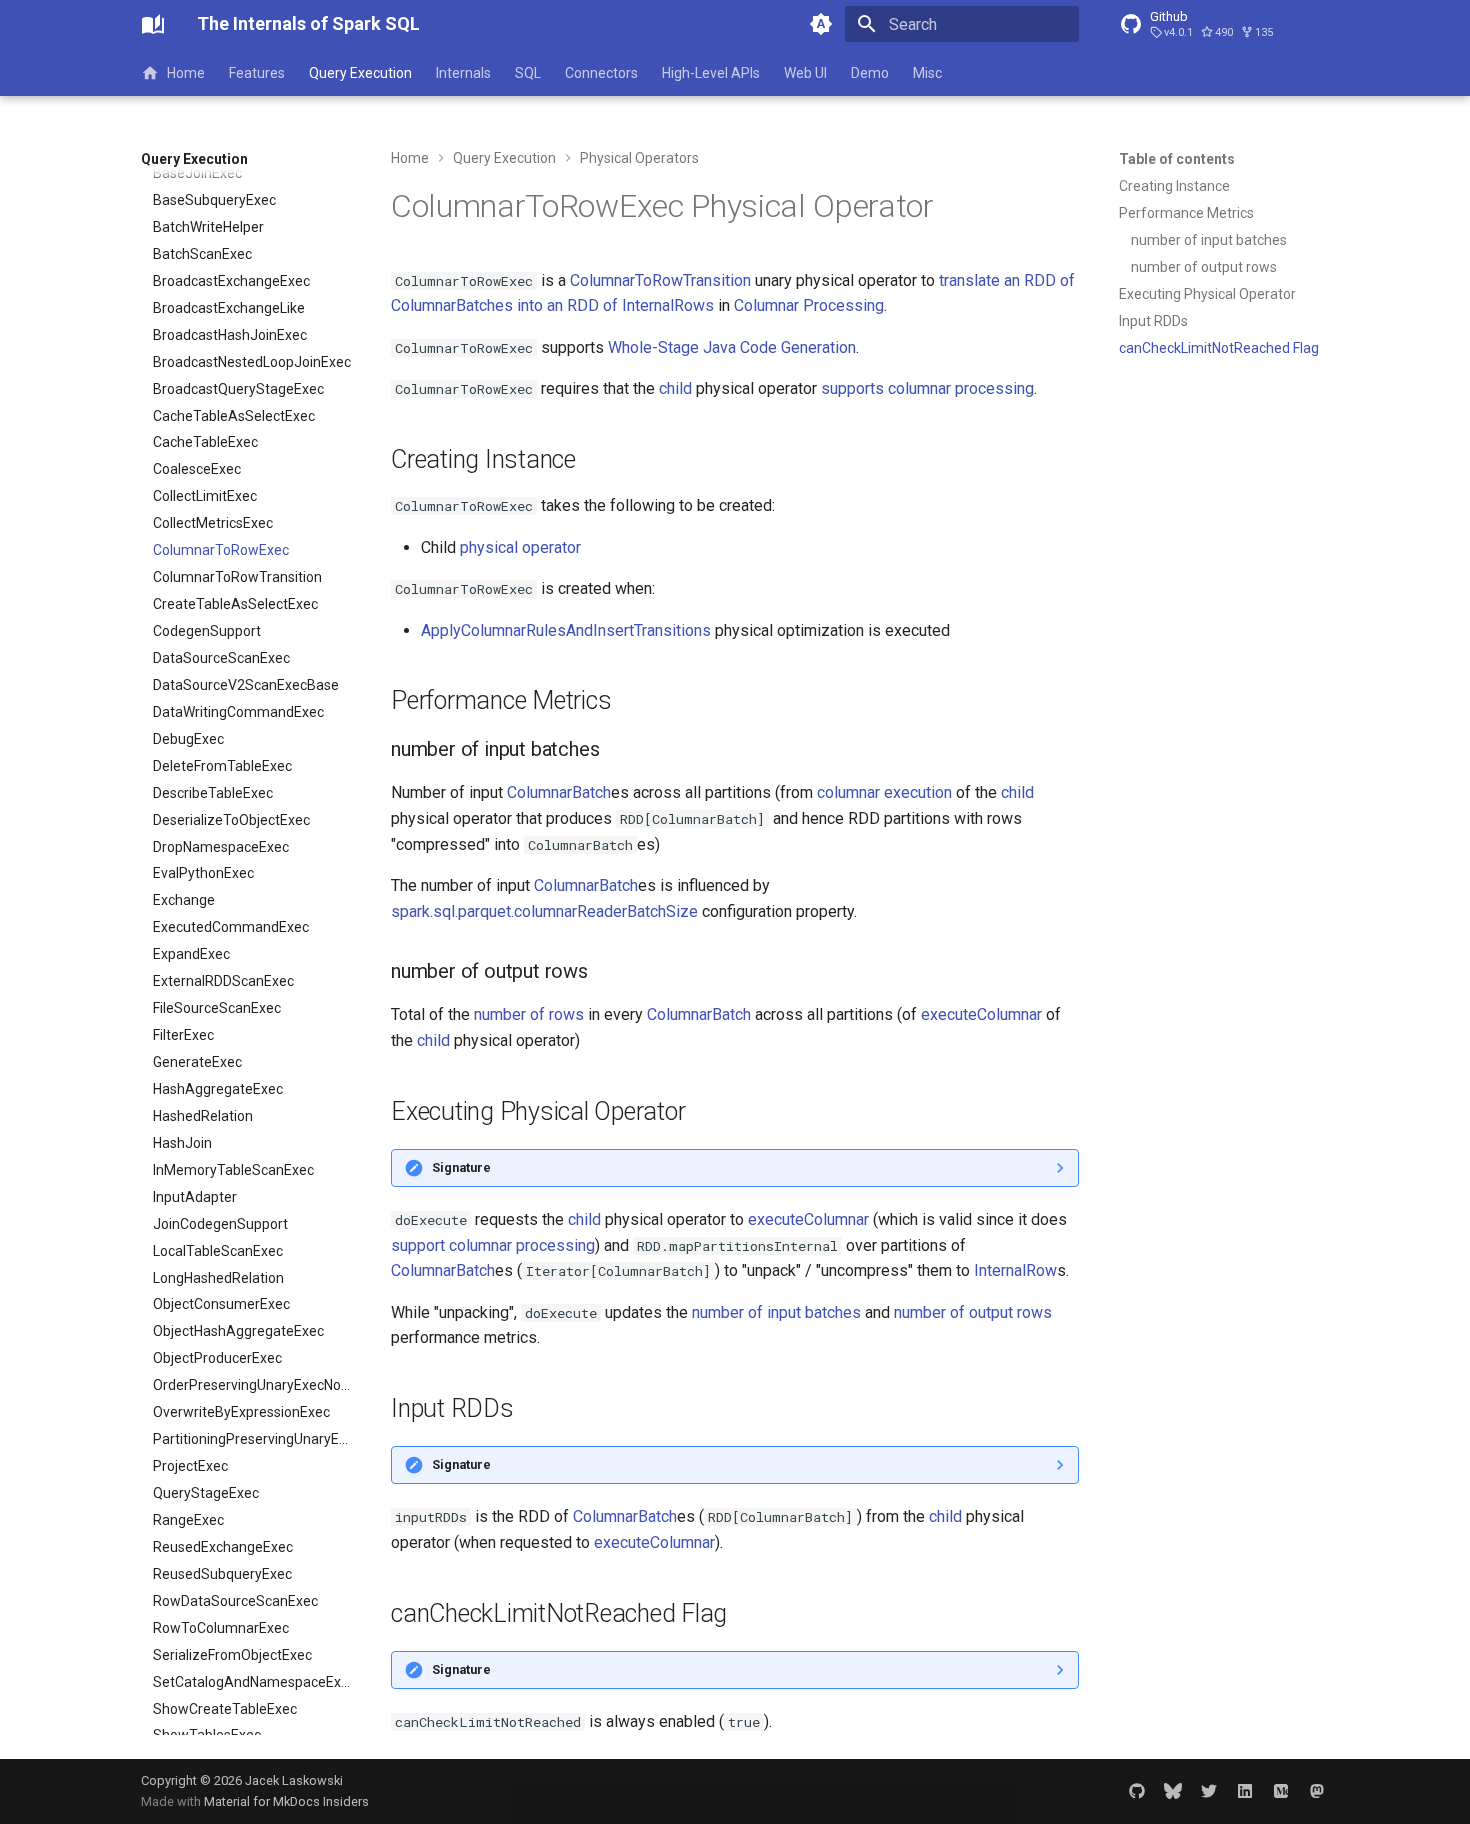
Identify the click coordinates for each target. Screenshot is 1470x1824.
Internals (463, 73)
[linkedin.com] (1245, 1791)
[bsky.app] (1173, 1791)
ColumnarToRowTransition (660, 280)
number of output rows (973, 1312)
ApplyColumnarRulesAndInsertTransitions (566, 630)
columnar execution (884, 792)
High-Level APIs (711, 73)
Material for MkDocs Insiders (286, 1801)
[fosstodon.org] (1317, 1791)
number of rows (529, 1014)
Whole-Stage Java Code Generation (732, 347)
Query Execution (360, 73)
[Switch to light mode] (821, 24)
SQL (528, 73)
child (675, 388)
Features (257, 73)
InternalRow (1015, 1270)
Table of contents (1177, 159)
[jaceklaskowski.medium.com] (1281, 1791)
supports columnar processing (927, 388)
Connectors (601, 73)
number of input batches (776, 1312)
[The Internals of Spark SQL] (153, 24)
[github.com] (1137, 1791)
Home (186, 73)
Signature (461, 1167)
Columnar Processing (809, 305)
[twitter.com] (1209, 1791)
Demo (870, 73)
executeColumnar (981, 1014)
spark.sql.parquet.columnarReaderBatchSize (544, 911)
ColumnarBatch (559, 792)
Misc (927, 73)
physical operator (520, 547)
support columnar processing (493, 1245)
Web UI (805, 73)
